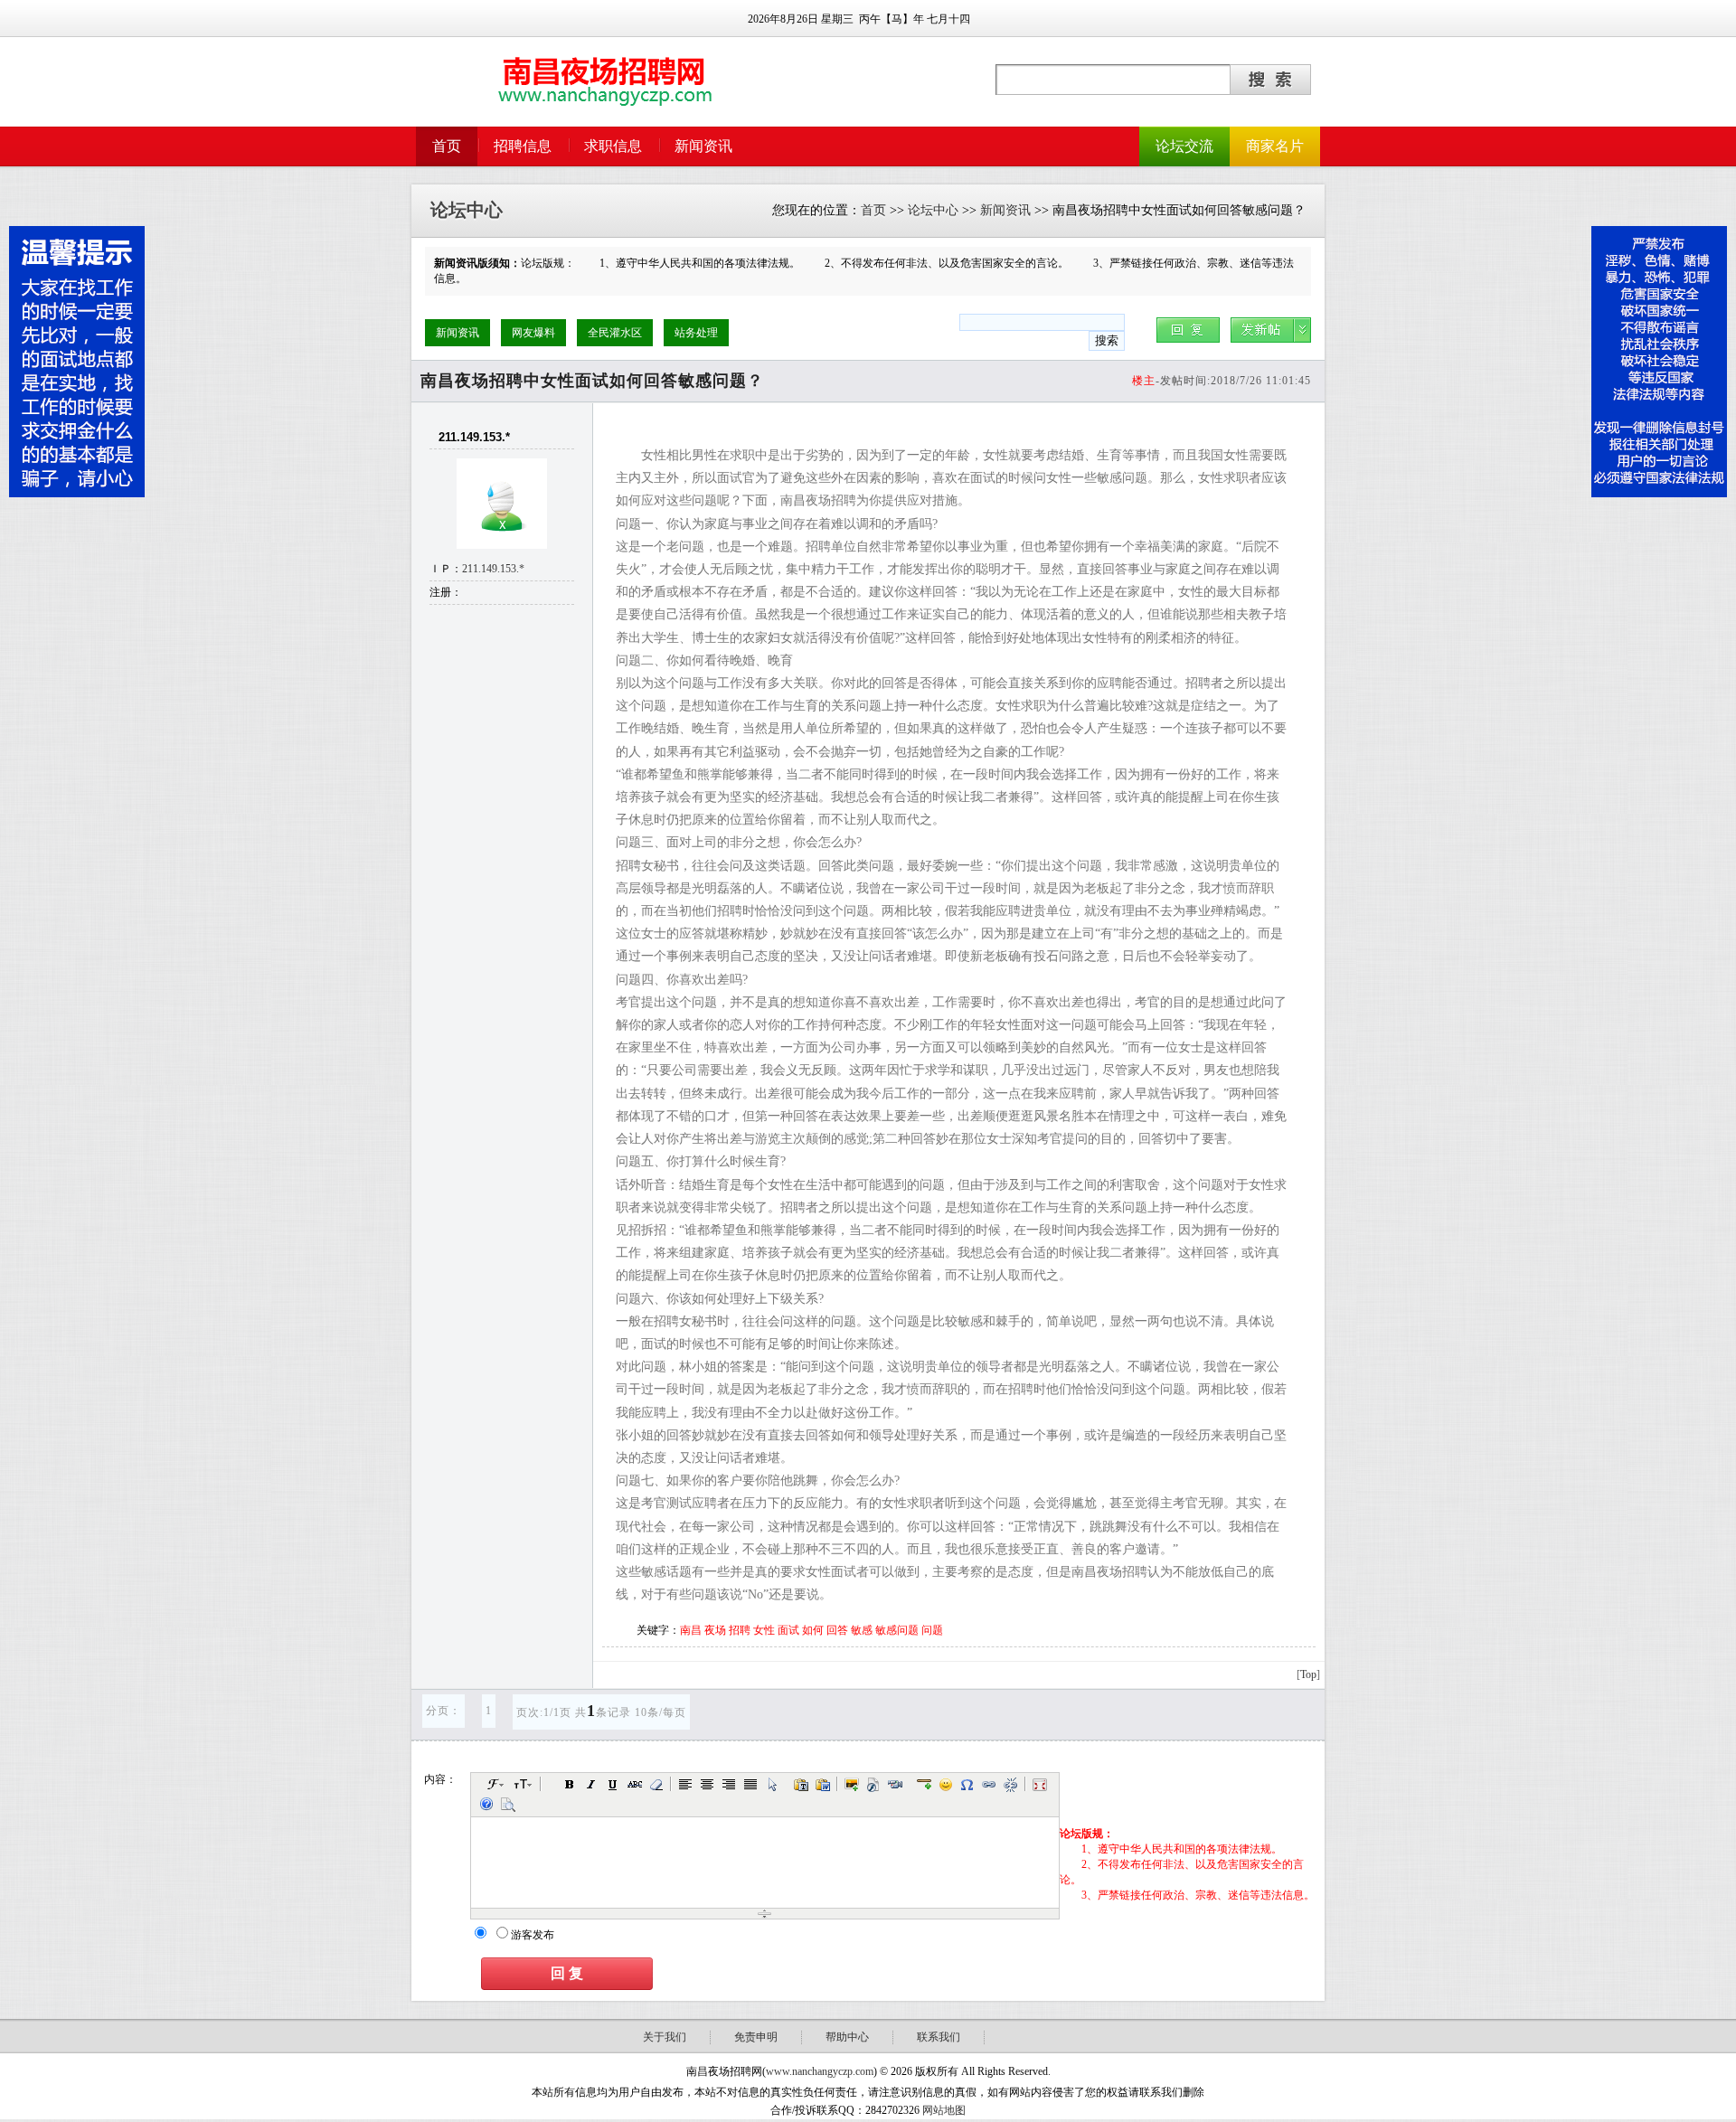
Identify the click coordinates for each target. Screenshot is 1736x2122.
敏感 (862, 1630)
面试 (788, 1630)
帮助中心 (847, 2037)
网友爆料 (533, 333)
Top (1308, 1674)
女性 (764, 1630)
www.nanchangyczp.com (820, 2071)
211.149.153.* (493, 569)
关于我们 (665, 2037)
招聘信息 (523, 146)
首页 (447, 146)
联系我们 (939, 2037)
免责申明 (756, 2037)
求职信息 (613, 146)
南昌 (691, 1630)
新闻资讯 (703, 146)
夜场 (715, 1630)
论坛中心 (933, 210)
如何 (813, 1630)
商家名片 (1275, 146)
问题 (932, 1630)
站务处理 (696, 333)
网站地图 (944, 2110)
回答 (837, 1630)
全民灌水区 (615, 333)
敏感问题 (897, 1630)
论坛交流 (1184, 146)
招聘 (740, 1630)
